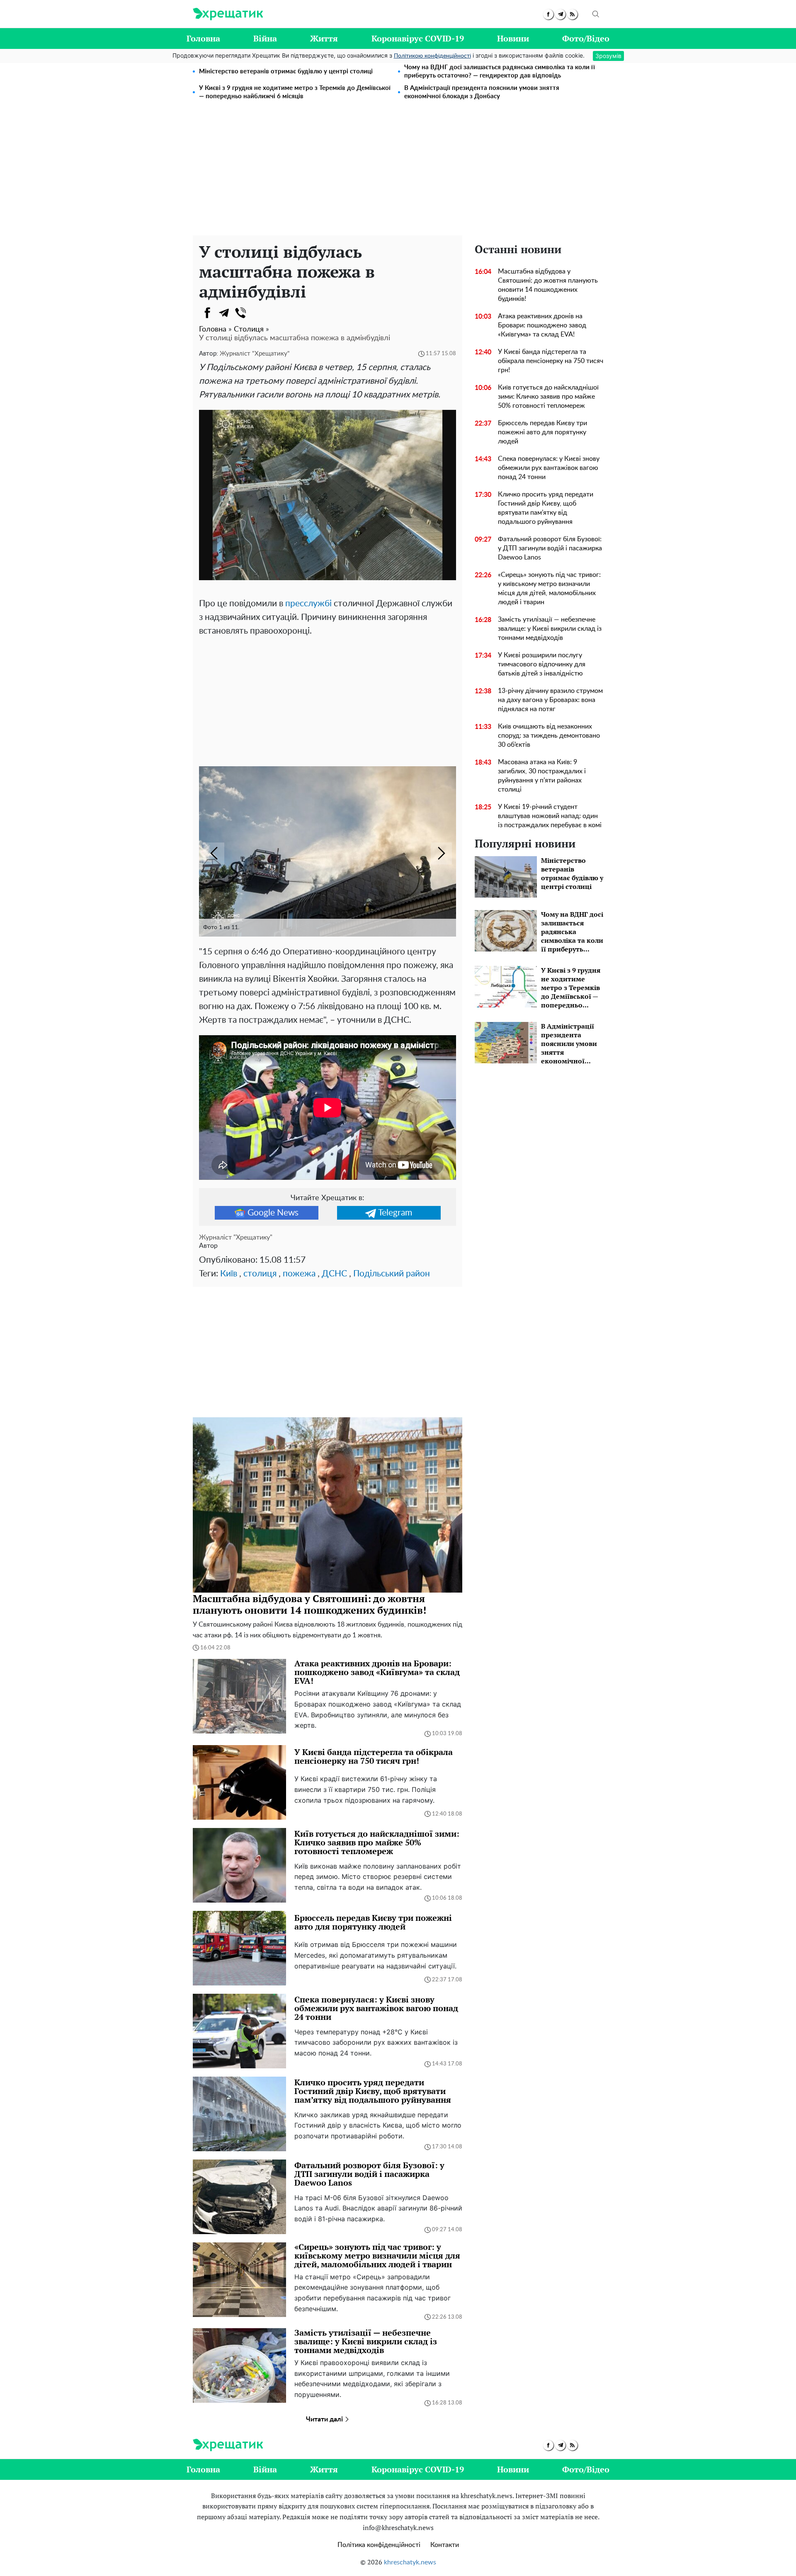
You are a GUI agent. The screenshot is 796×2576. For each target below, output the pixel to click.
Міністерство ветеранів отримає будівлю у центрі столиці (286, 71)
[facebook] (548, 14)
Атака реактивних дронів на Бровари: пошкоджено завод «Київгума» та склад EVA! (542, 325)
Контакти (445, 2545)
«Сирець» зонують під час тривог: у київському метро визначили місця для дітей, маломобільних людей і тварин (549, 588)
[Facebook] (207, 313)
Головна (203, 38)
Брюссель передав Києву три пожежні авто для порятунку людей (542, 432)
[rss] (572, 14)
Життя (324, 38)
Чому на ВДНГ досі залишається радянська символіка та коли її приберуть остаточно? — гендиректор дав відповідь (500, 71)
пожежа (299, 1274)
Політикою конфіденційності (432, 56)
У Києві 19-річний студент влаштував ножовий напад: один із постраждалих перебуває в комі (550, 816)
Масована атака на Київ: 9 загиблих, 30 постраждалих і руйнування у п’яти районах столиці (542, 776)
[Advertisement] (398, 173)
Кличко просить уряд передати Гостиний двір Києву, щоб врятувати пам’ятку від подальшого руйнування (546, 508)
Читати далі (325, 2419)
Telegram (395, 1213)
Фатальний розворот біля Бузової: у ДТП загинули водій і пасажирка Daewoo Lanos (550, 548)
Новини (513, 38)
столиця (260, 1274)
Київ (229, 1274)
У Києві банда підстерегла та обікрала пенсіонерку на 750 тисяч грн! (551, 361)
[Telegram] (224, 313)
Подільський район (392, 1274)
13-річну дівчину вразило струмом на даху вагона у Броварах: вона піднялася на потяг (550, 700)
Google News (273, 1213)
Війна (265, 38)
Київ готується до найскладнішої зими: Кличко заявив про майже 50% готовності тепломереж (548, 397)
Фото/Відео (586, 38)
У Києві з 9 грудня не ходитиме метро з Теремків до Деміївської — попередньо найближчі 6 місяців (295, 92)
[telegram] (560, 14)
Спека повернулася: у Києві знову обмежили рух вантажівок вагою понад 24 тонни (549, 468)
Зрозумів (608, 56)
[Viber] (240, 313)
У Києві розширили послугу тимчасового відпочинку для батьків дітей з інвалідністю (542, 664)
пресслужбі (308, 604)
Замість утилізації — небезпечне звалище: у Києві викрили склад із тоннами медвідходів (550, 629)
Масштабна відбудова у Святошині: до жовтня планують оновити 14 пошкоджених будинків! (548, 285)
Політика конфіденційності (379, 2545)
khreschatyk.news (410, 2562)
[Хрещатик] (228, 14)
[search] (596, 14)
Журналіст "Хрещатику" (255, 354)
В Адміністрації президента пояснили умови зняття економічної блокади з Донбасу (482, 92)
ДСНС (334, 1274)
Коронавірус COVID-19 (418, 38)
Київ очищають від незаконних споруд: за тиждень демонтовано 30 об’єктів (549, 736)
